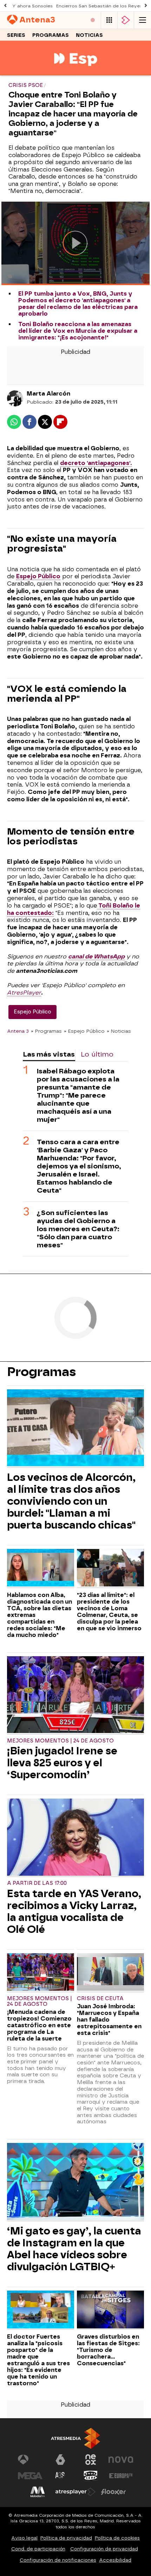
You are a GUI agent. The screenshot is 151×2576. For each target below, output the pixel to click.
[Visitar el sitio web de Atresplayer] (75, 2492)
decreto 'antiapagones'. (96, 463)
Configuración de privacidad (104, 2549)
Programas (51, 35)
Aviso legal (24, 2538)
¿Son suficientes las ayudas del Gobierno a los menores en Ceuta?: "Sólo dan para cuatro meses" (78, 1229)
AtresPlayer (24, 993)
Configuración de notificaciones (58, 2560)
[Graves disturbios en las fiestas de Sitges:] (110, 2310)
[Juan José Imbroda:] (110, 1973)
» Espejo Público (84, 1031)
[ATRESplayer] (126, 20)
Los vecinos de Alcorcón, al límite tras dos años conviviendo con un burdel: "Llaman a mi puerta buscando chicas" (71, 1501)
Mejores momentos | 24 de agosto (60, 1741)
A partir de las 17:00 (37, 1883)
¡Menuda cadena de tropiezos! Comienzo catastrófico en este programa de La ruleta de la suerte (39, 2025)
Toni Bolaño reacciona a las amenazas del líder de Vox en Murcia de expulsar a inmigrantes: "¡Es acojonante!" (78, 331)
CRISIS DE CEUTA (100, 1999)
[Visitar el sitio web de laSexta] (60, 2460)
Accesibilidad (115, 2560)
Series (16, 35)
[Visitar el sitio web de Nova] (121, 2460)
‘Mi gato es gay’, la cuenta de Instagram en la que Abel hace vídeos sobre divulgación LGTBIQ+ (74, 2249)
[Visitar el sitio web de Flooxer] (113, 2492)
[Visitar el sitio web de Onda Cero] (91, 2476)
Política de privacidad (66, 2538)
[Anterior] (5, 6)
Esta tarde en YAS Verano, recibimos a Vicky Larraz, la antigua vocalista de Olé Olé (74, 1911)
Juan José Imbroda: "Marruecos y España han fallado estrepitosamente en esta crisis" (109, 2020)
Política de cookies (117, 2538)
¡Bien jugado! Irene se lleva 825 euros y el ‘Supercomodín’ (62, 1763)
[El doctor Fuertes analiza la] (41, 2310)
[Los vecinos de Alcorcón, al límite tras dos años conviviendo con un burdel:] (75, 1429)
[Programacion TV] (109, 20)
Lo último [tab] (97, 1054)
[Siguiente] (146, 6)
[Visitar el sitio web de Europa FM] (121, 2476)
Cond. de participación (38, 2549)
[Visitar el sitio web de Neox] (91, 2460)
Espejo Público (38, 576)
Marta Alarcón (48, 394)
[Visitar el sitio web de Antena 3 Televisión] (30, 2460)
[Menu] (143, 20)
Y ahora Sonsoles (32, 6)
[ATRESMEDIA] (75, 2438)
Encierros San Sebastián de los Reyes (99, 6)
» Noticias (119, 1031)
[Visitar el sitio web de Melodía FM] (38, 2492)
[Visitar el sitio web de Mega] (30, 2476)
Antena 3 (18, 1031)
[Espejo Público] (76, 71)
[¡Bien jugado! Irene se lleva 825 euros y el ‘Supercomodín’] (75, 1695)
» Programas (46, 1031)
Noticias (89, 35)
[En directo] (93, 20)
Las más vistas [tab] (49, 1054)
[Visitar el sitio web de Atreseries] (60, 2476)
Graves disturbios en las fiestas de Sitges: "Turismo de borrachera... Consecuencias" (108, 2350)
